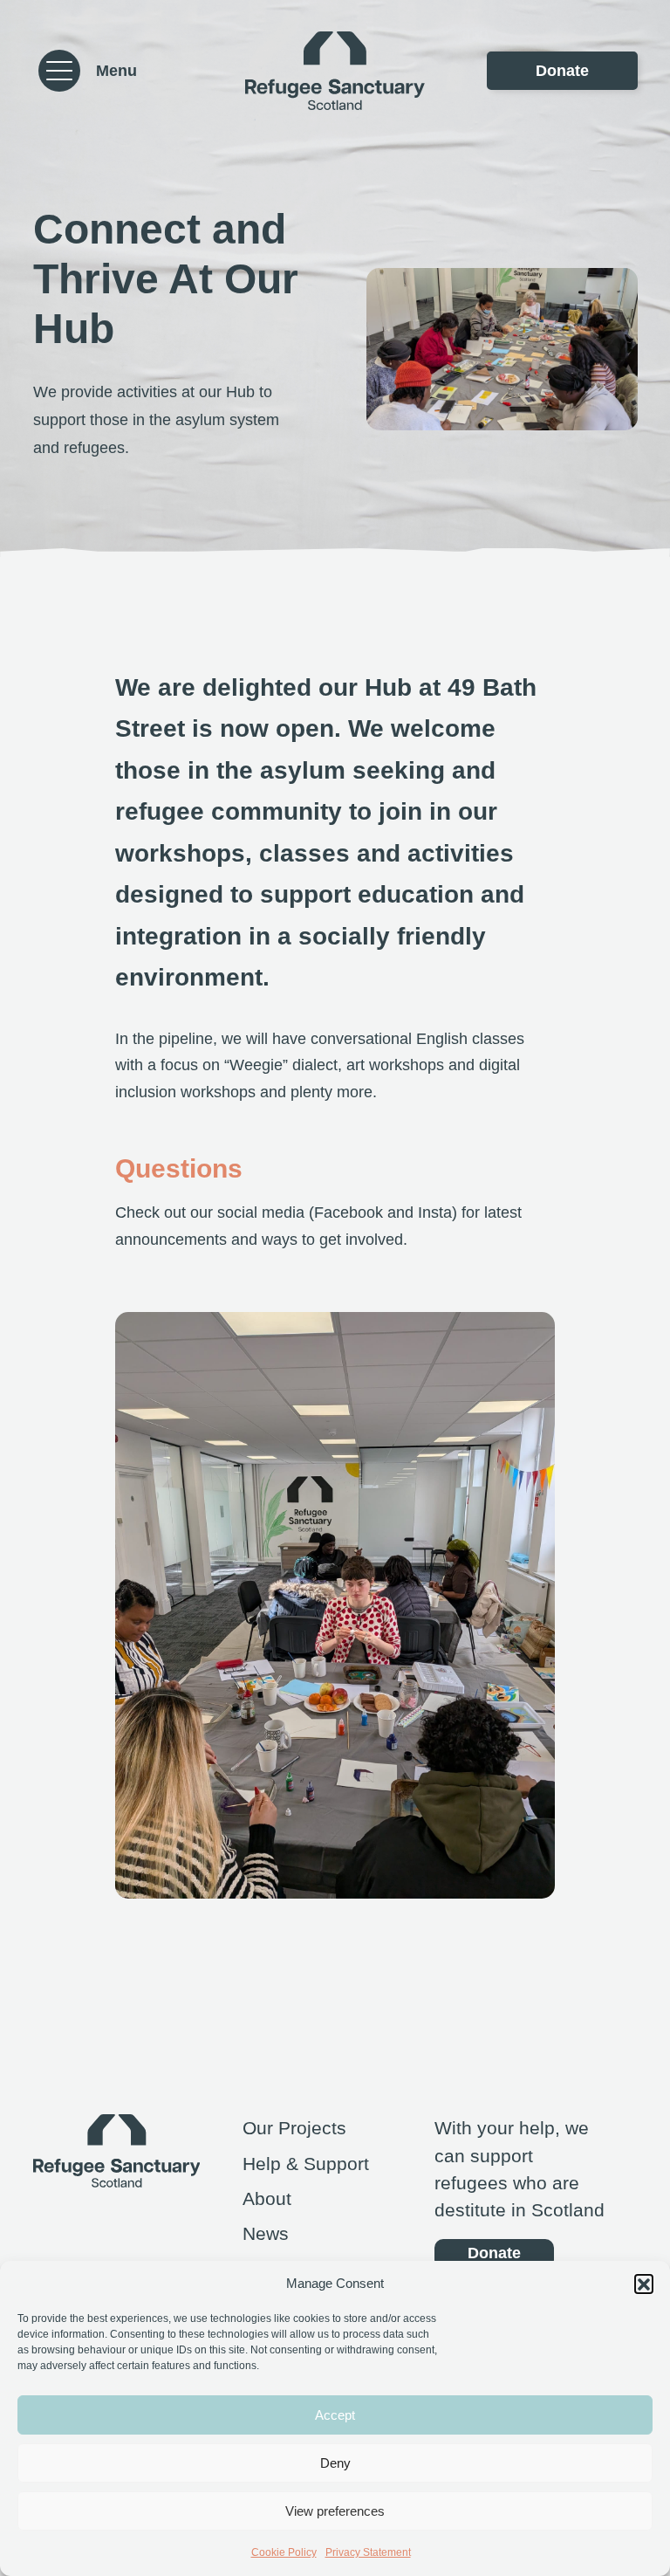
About (267, 2198)
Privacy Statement (368, 2552)
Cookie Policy (284, 2552)
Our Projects (294, 2128)
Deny (335, 2463)
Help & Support (306, 2164)
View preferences (335, 2511)
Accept (335, 2415)
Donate (562, 71)
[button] (644, 2284)
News (266, 2233)
